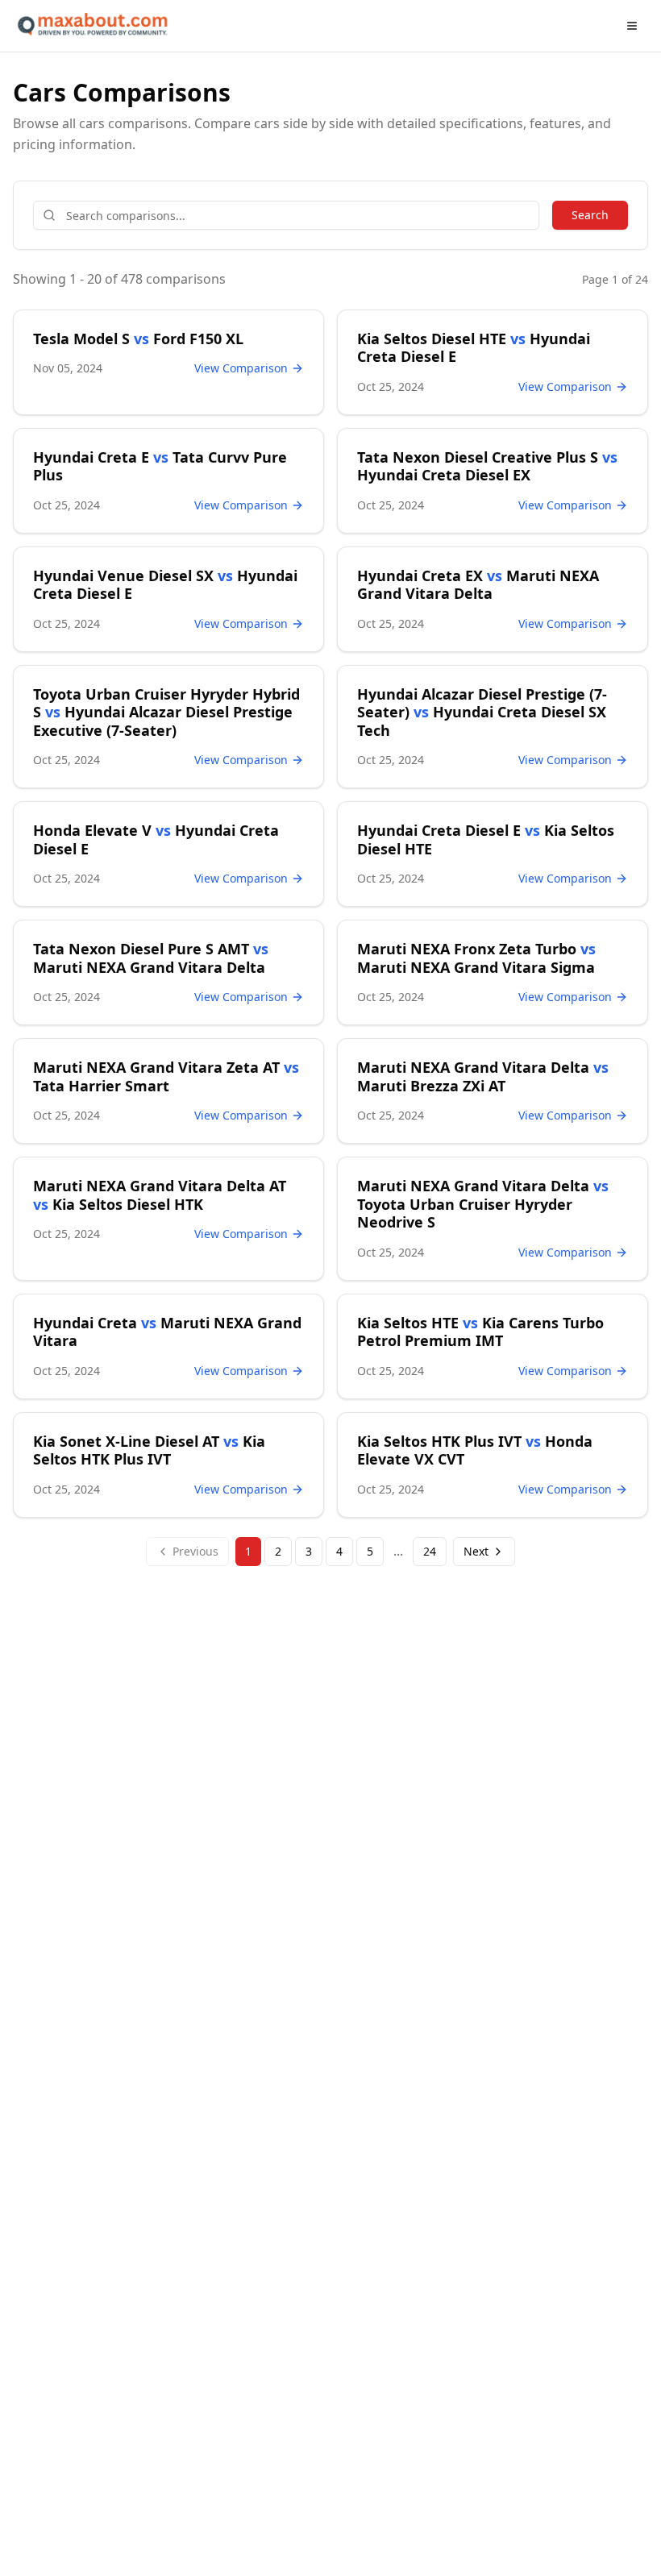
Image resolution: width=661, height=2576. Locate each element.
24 (430, 1551)
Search (590, 215)
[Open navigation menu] (632, 26)
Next (476, 1551)
